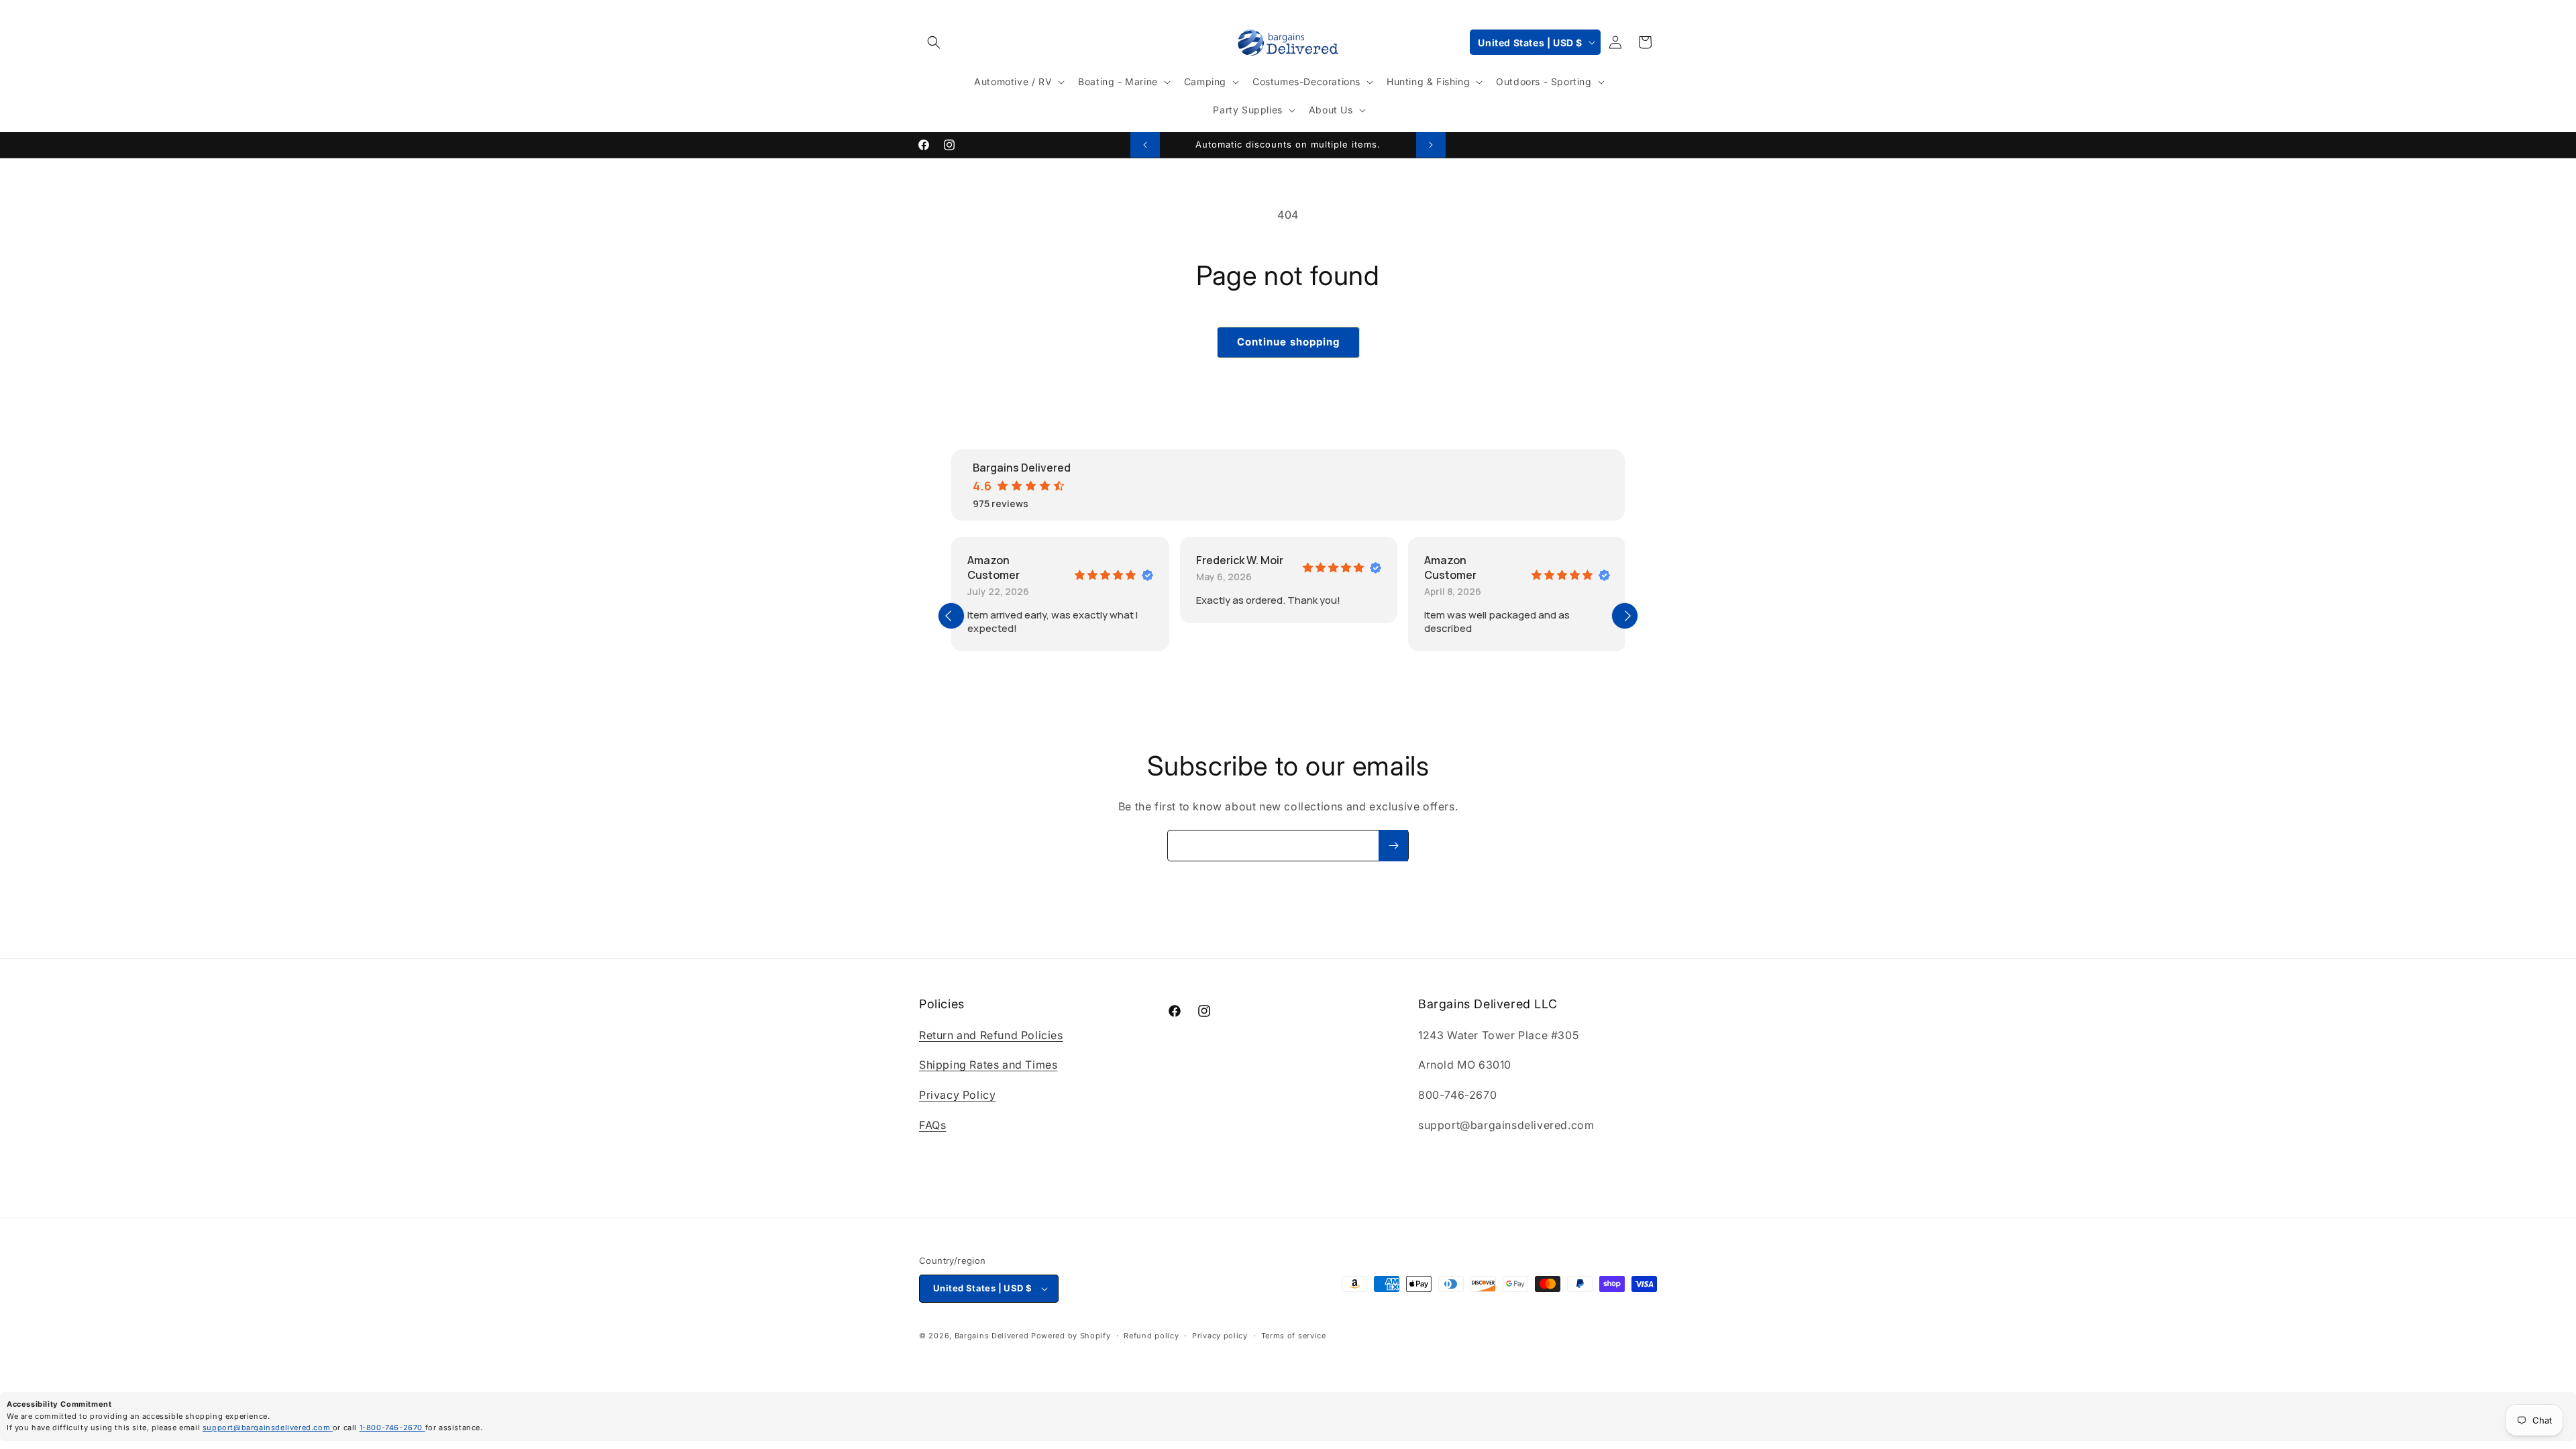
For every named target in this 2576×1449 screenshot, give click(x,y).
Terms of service (1294, 1336)
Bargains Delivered (992, 1336)
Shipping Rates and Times (988, 1065)
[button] (934, 42)
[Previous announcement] (1145, 145)
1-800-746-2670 (392, 1428)
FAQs (932, 1125)
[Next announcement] (1431, 145)
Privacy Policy (957, 1095)
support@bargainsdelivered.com (268, 1428)
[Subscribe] (1393, 846)
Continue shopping (1288, 342)
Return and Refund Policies (991, 1035)
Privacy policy (1220, 1336)
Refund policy (1151, 1336)
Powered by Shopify (1071, 1336)
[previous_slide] (951, 616)
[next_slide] (1625, 616)
